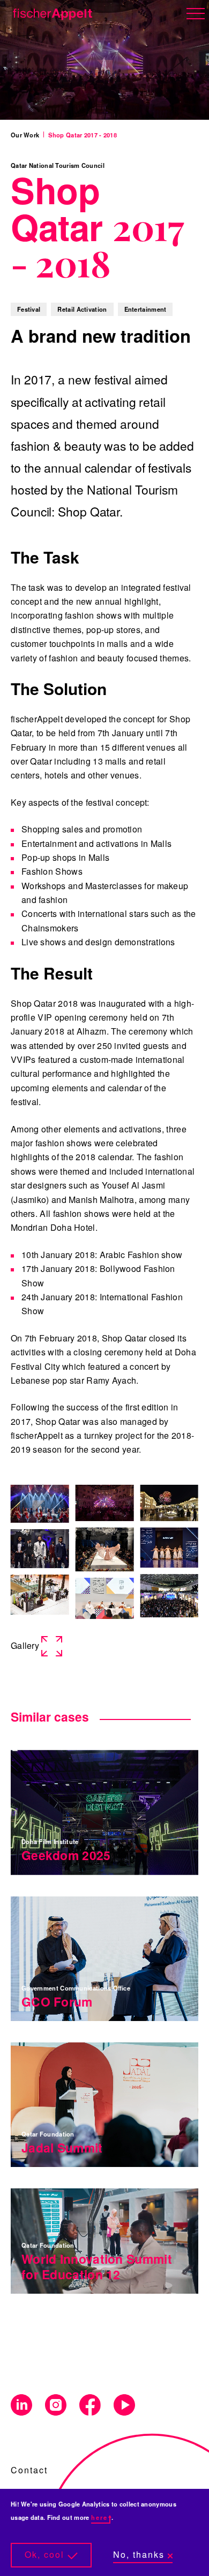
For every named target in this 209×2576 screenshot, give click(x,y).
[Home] (50, 12)
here (99, 2517)
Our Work (25, 135)
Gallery (25, 1645)
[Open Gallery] (40, 1504)
